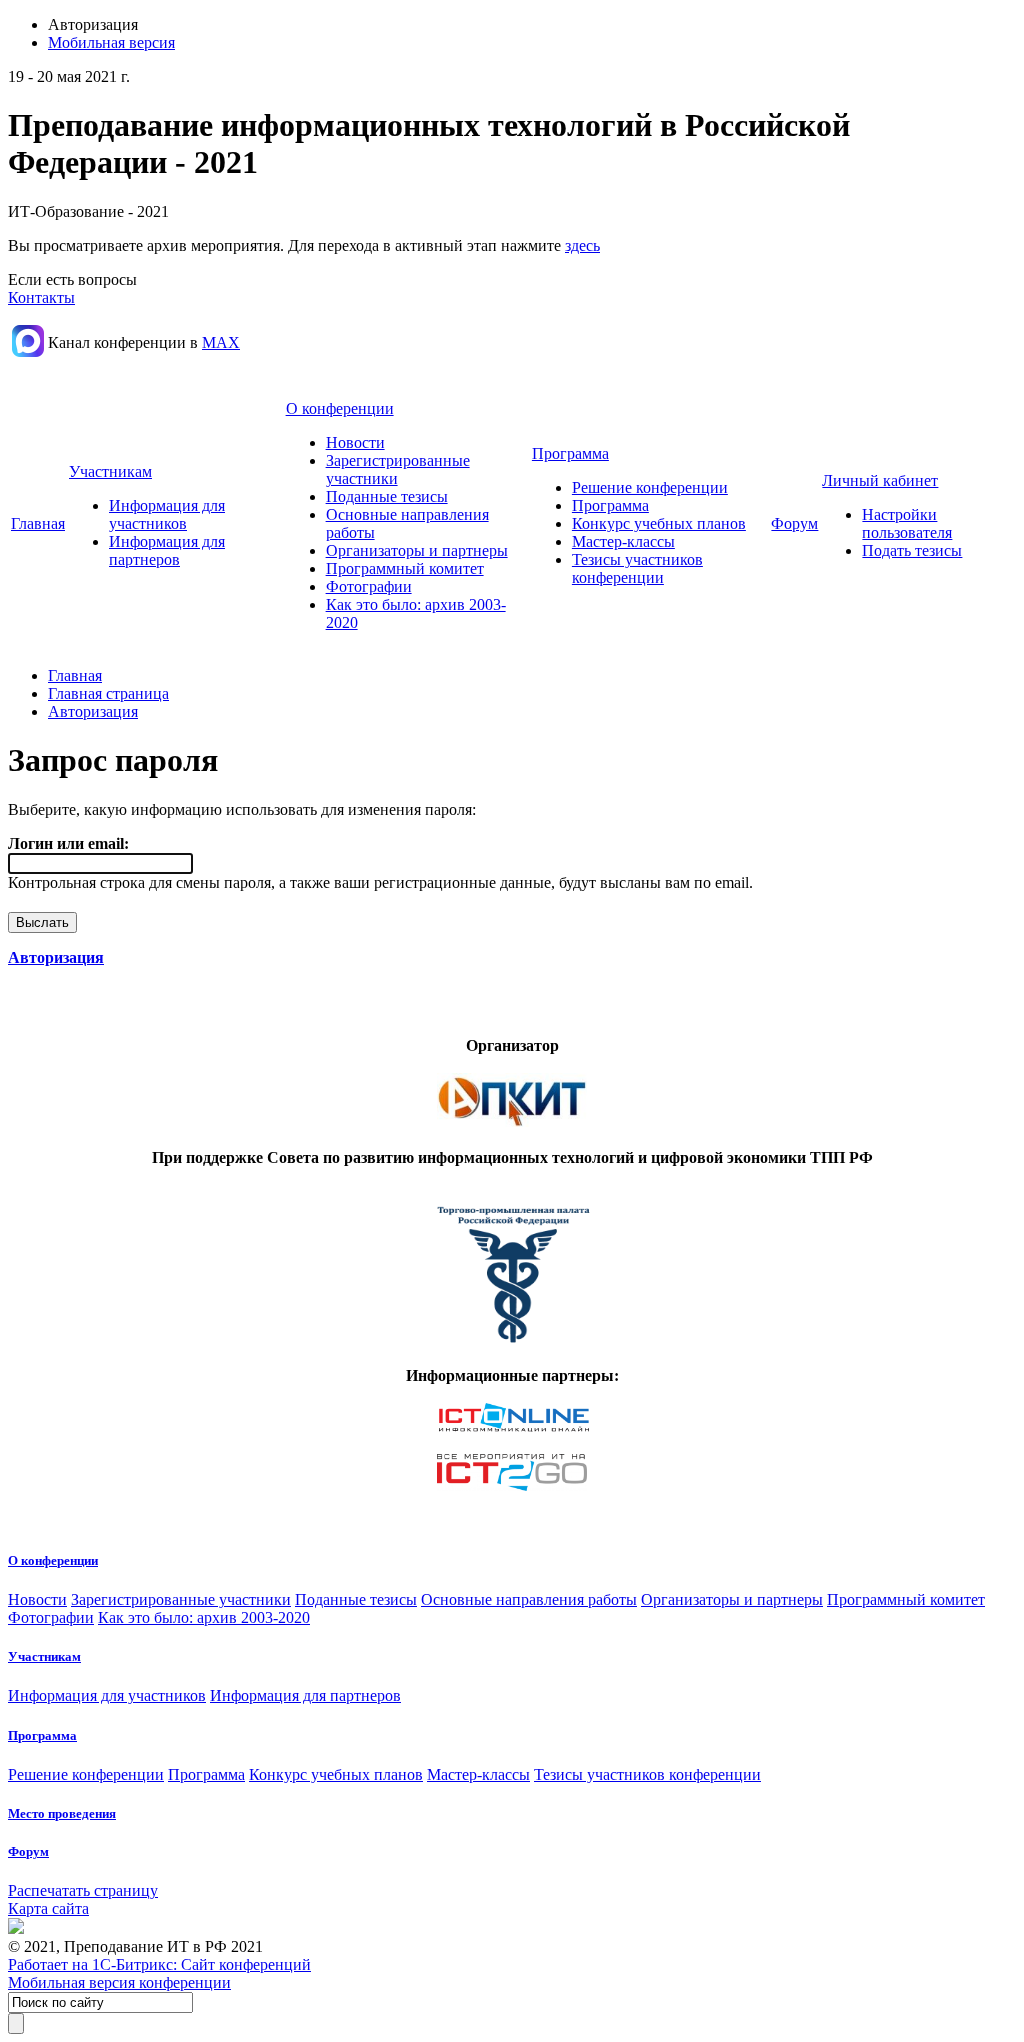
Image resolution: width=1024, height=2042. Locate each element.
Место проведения (62, 1813)
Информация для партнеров (167, 550)
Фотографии (369, 586)
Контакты (41, 297)
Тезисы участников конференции (637, 568)
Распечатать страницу (83, 1890)
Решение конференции (650, 487)
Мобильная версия (111, 42)
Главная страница (108, 693)
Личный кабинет (880, 480)
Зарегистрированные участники (181, 1599)
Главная (38, 523)
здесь (582, 245)
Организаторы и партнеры (417, 550)
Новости (355, 442)
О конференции (340, 408)
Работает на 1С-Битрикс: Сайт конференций (159, 1964)
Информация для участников (167, 514)
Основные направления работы (529, 1599)
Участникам (110, 471)
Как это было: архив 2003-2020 (204, 1617)
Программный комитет (405, 568)
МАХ (221, 342)
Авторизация (93, 711)
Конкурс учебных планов (659, 523)
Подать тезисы (912, 550)
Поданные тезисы (387, 496)
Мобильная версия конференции (119, 1982)
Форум (794, 523)
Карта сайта (48, 1908)
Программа (570, 453)
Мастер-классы (623, 541)
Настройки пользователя (907, 523)
